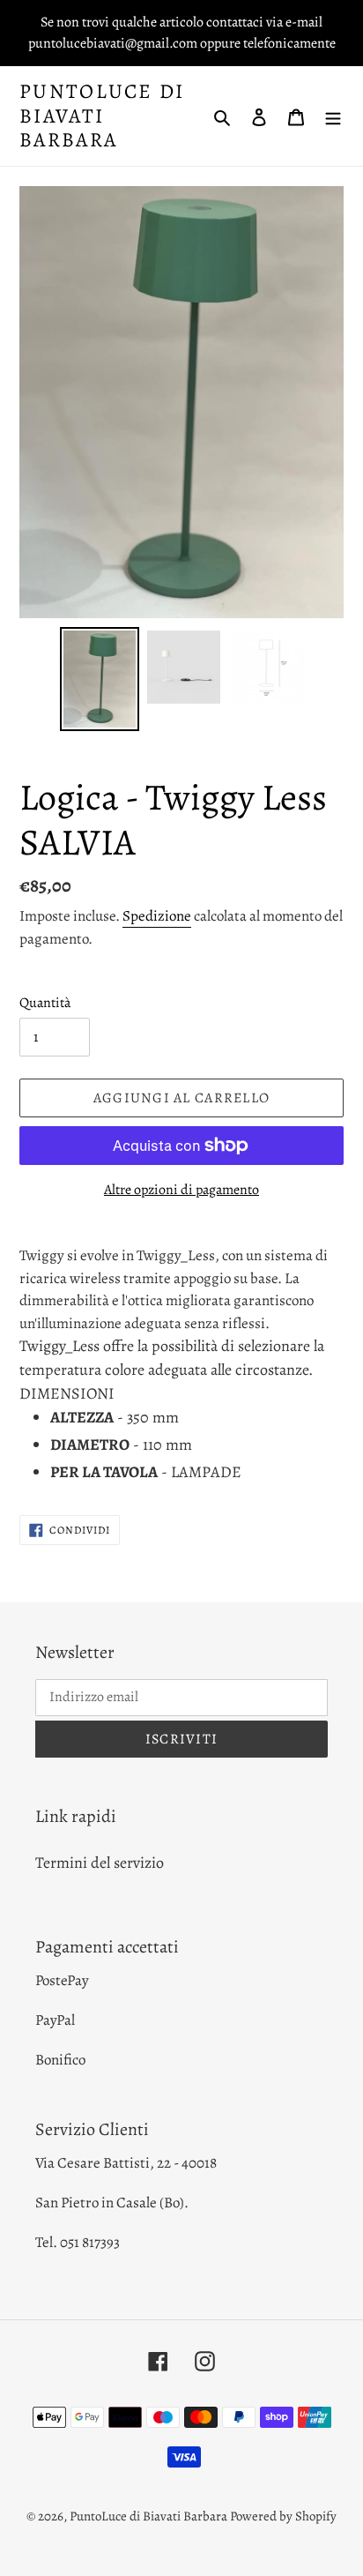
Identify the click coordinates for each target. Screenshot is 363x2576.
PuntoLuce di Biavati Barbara (102, 116)
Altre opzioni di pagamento (181, 1190)
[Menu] (333, 116)
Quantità (45, 1003)
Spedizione (157, 916)
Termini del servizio (100, 1863)
